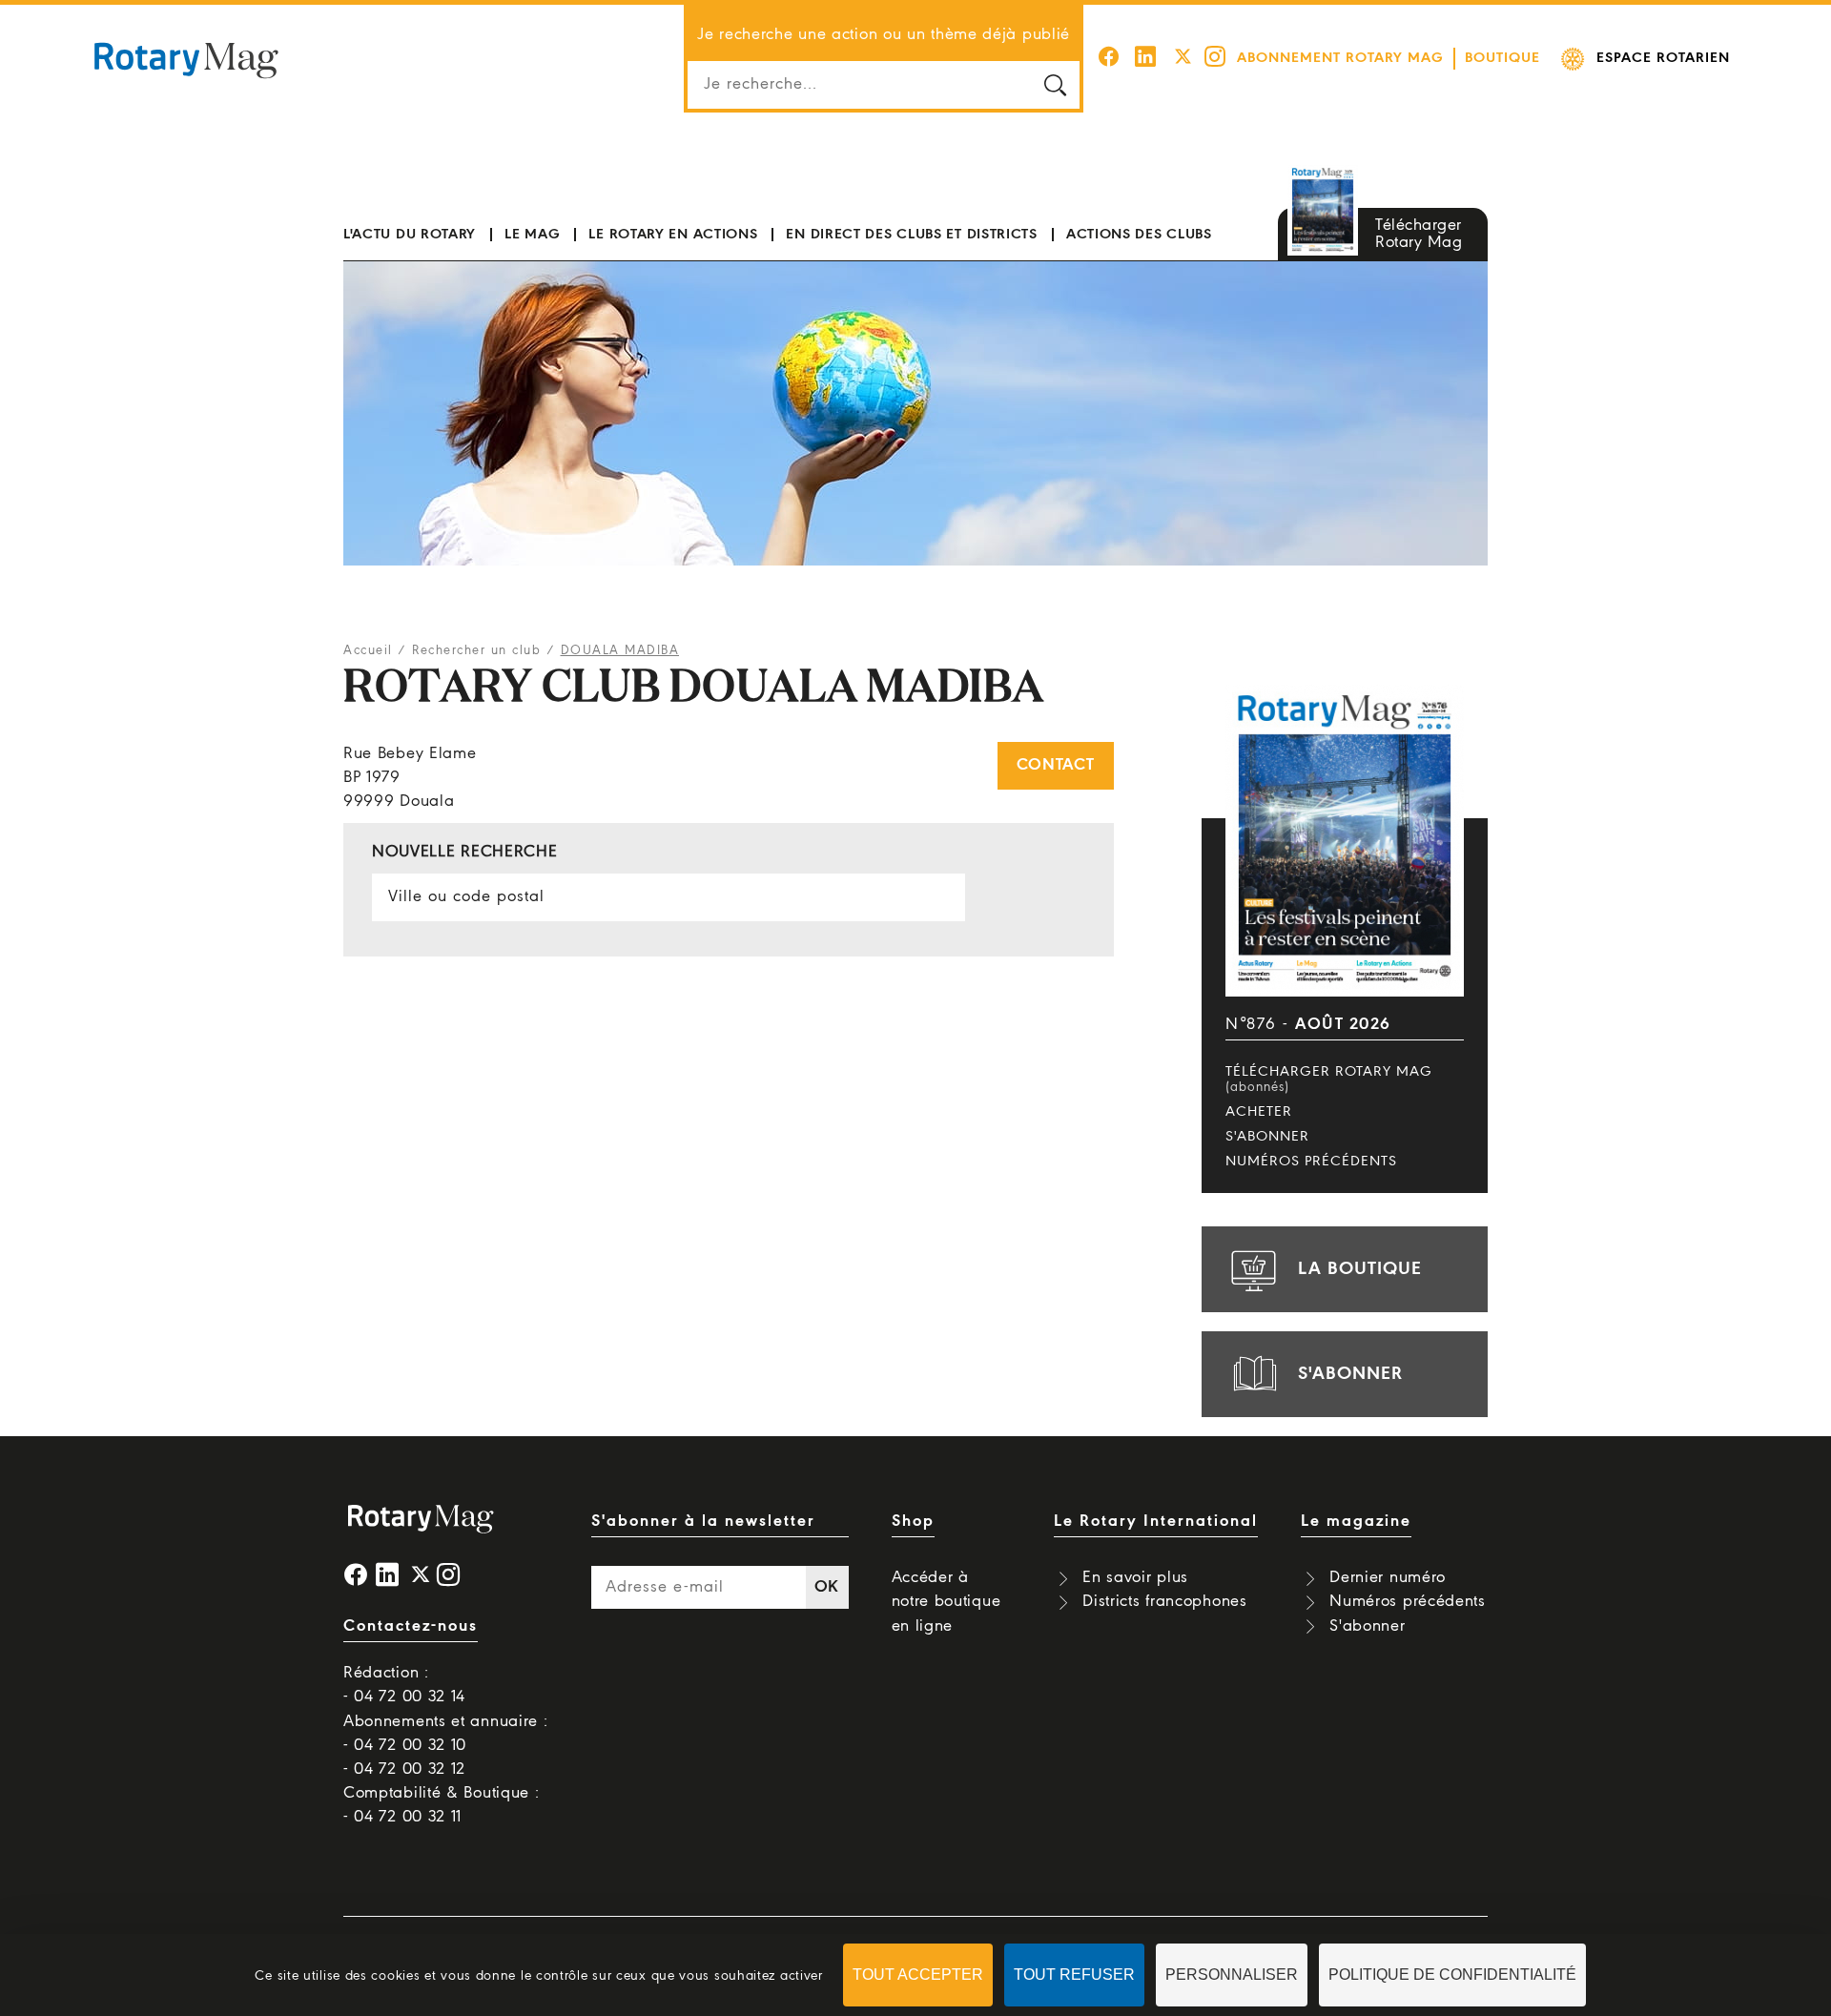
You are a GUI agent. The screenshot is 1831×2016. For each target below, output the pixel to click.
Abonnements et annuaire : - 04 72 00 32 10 (446, 1734)
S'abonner (1267, 1137)
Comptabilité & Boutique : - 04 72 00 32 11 (442, 1805)
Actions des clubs (1139, 235)
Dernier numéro (1388, 1578)
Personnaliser (1232, 1975)
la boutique (1360, 1269)
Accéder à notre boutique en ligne (946, 1602)
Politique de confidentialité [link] (1452, 1975)
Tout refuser (1074, 1975)
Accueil (368, 651)
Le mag (532, 235)
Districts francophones (1164, 1602)
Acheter (1259, 1112)
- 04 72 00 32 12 (404, 1769)
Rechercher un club (476, 651)
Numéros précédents (1311, 1162)
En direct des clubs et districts (911, 235)
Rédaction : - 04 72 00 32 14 (404, 1685)
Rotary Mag (186, 59)
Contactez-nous (411, 1626)
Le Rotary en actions (673, 235)
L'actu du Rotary (410, 235)
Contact (1056, 765)
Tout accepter (918, 1975)
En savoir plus (1135, 1578)
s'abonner (1350, 1374)
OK (827, 1587)
